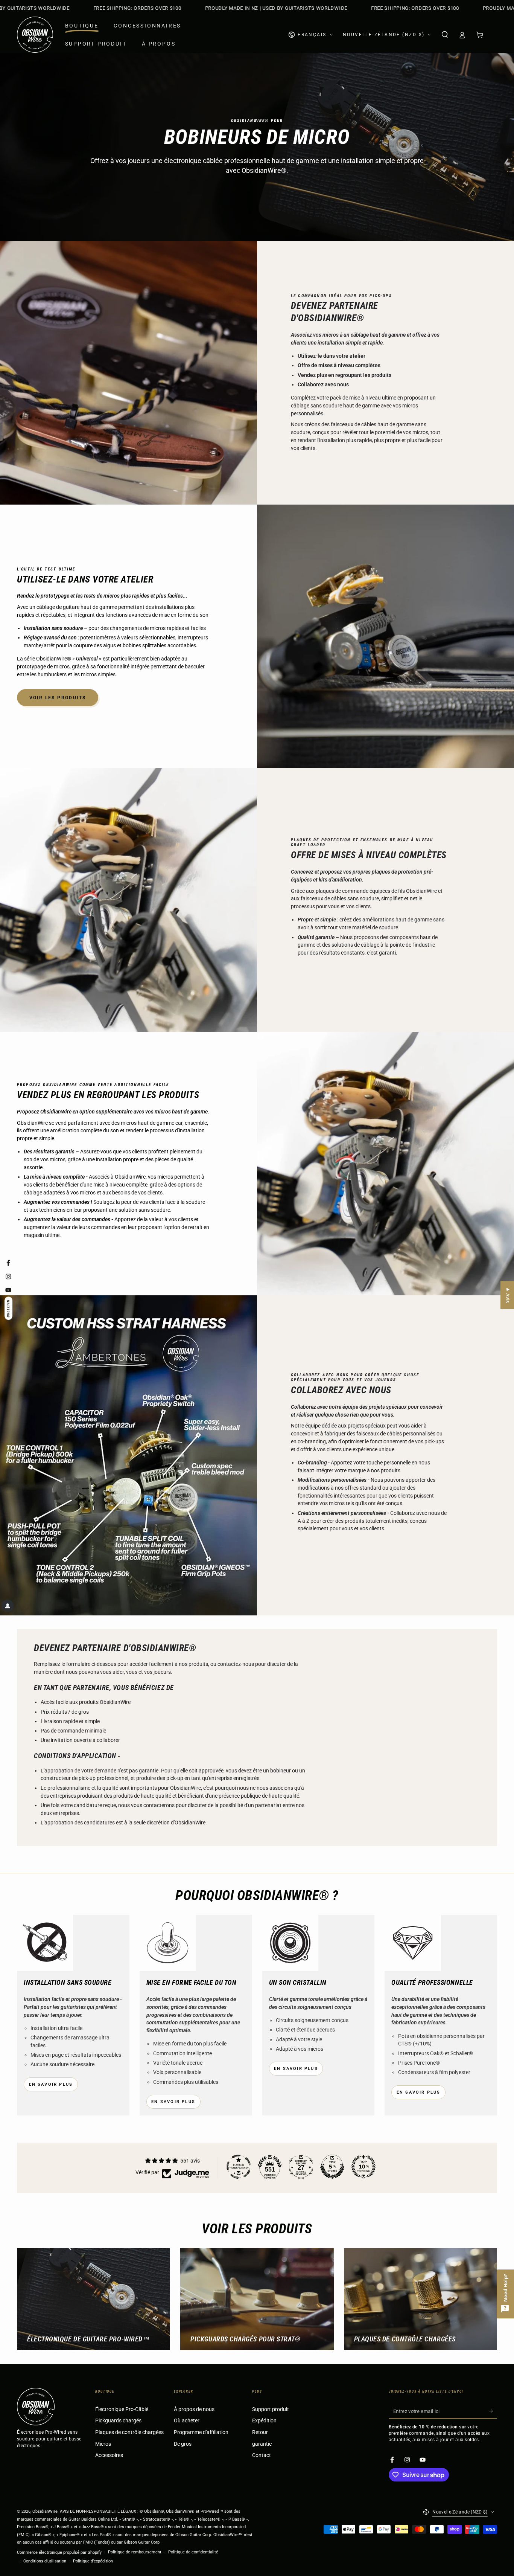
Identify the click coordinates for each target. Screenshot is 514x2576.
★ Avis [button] (507, 1295)
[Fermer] (352, 1143)
